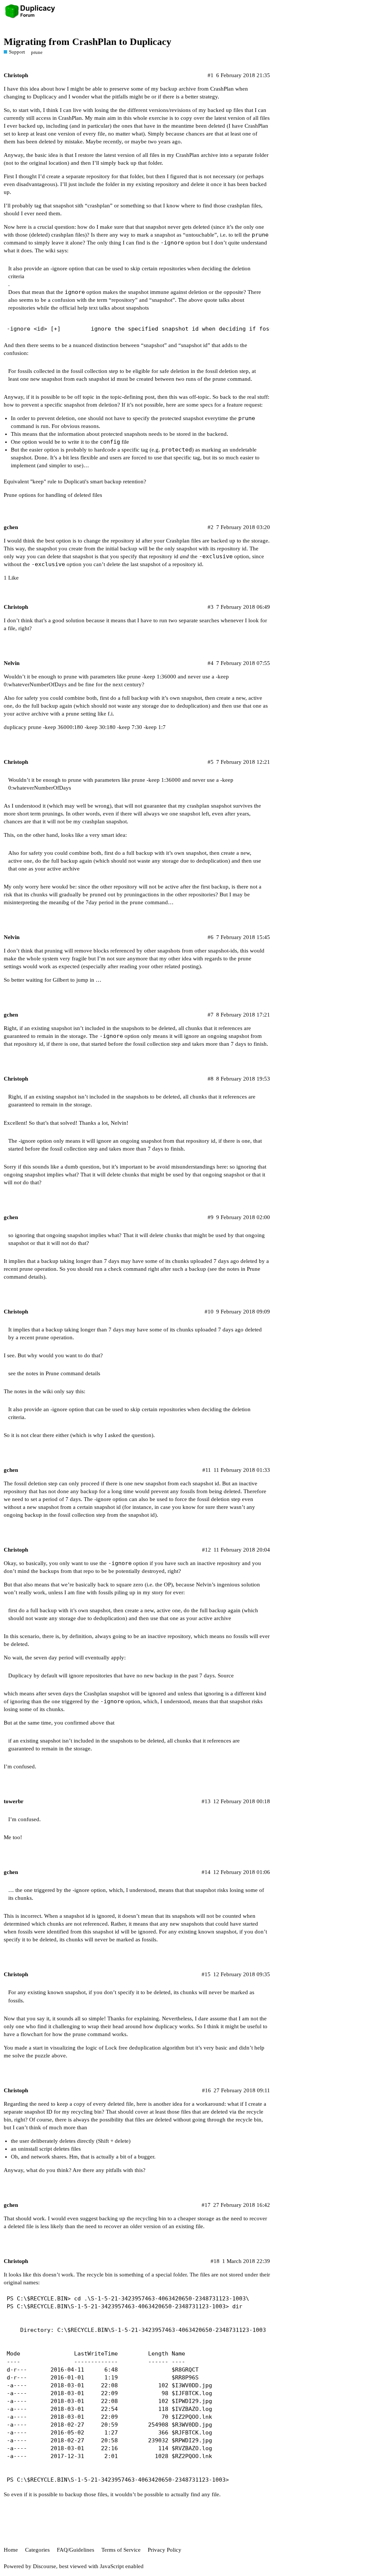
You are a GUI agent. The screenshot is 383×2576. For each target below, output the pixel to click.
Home (11, 2550)
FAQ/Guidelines (76, 2550)
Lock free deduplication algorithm (145, 2048)
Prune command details (73, 1373)
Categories (37, 2550)
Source (226, 1676)
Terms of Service (121, 2550)
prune (37, 52)
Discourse (45, 2566)
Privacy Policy (165, 2550)
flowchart (32, 2034)
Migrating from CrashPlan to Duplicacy (88, 42)
